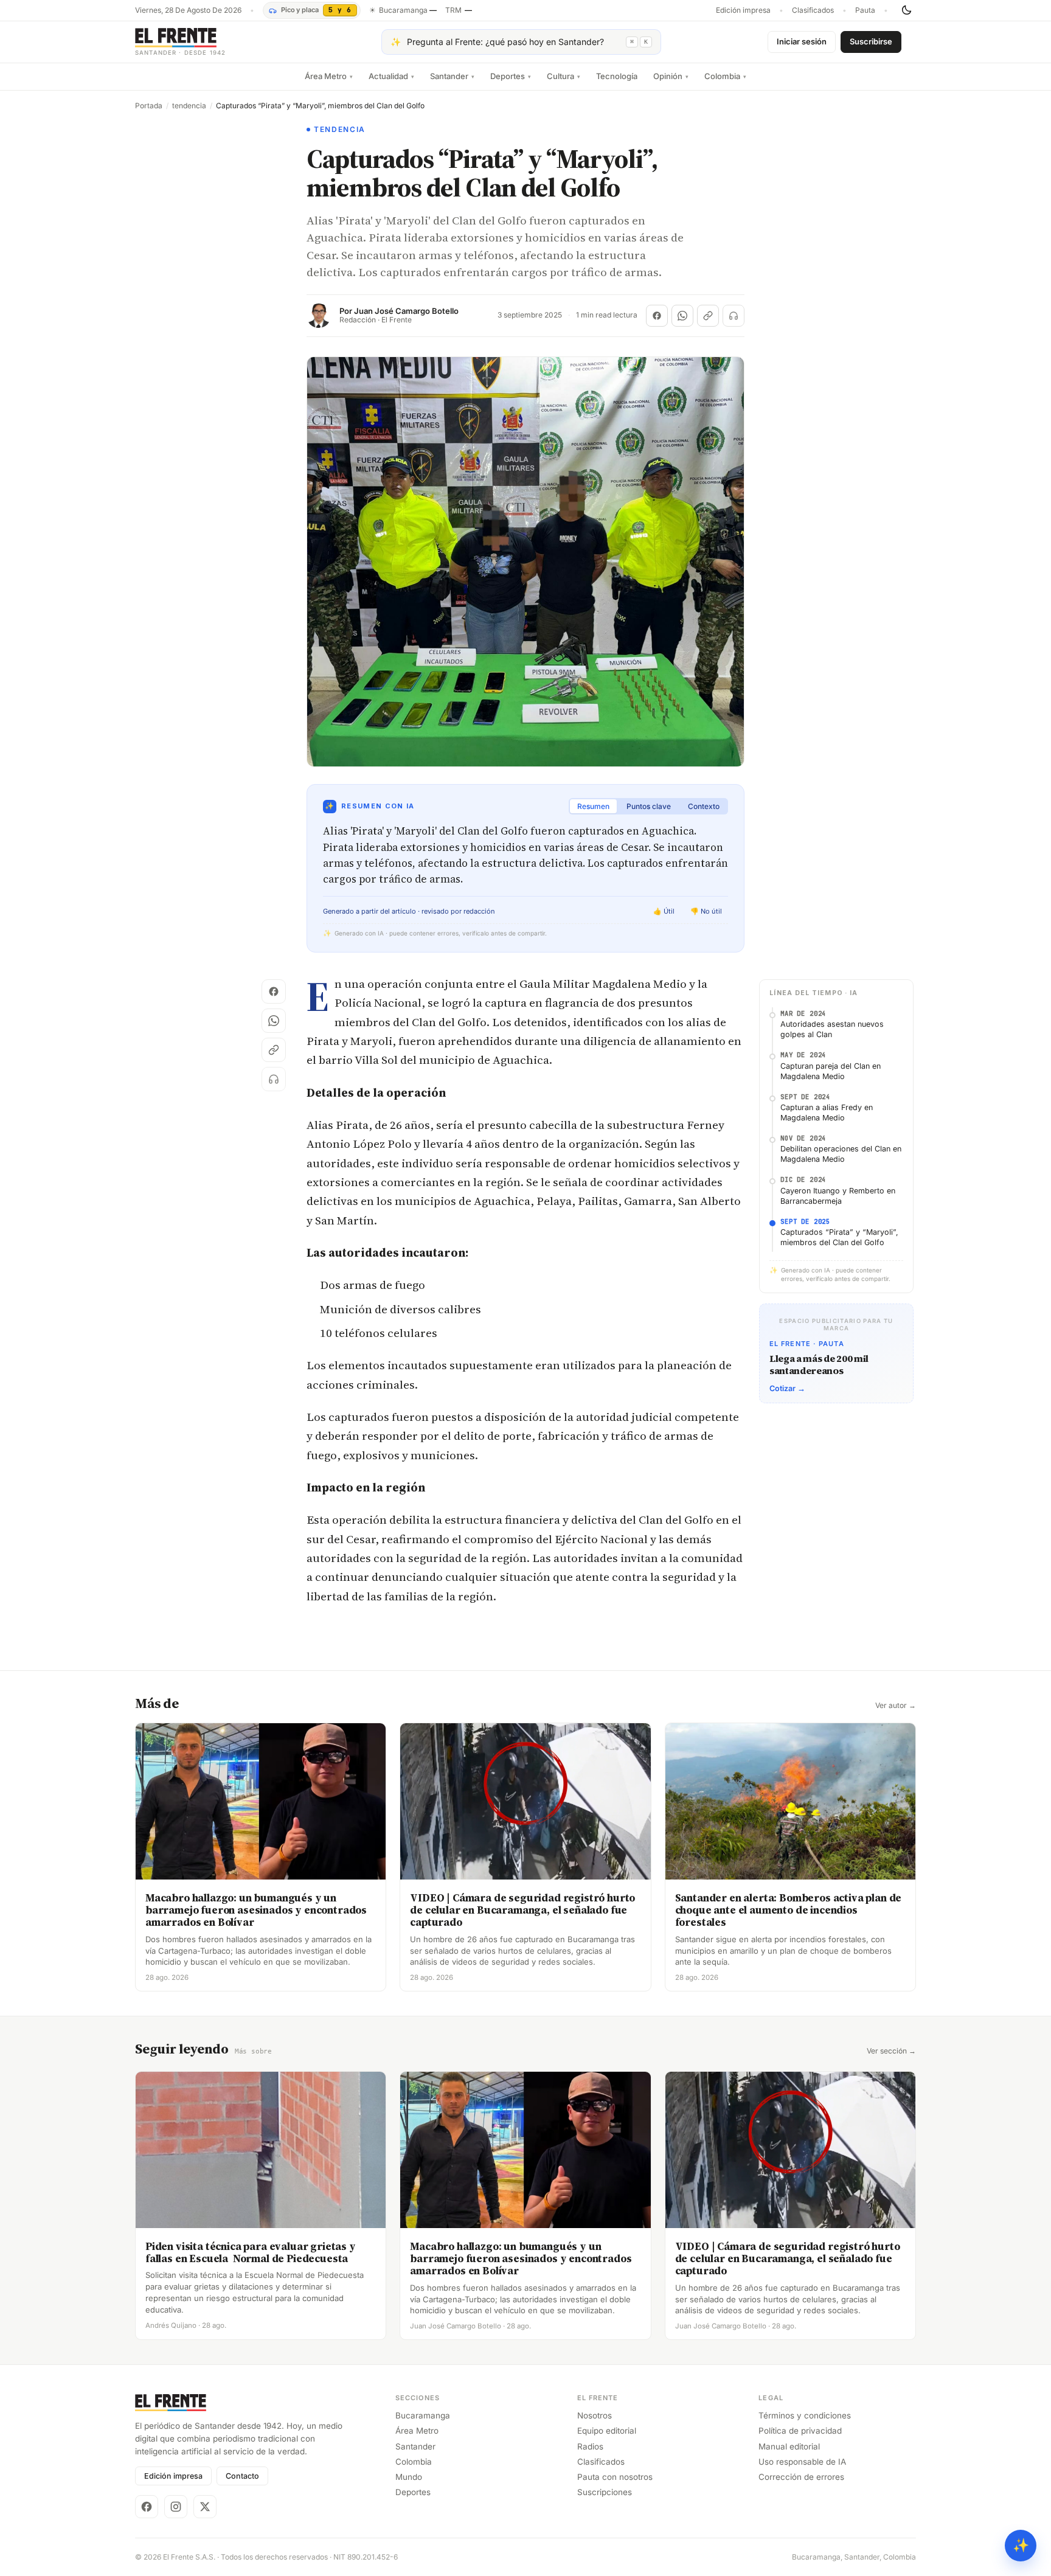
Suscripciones (605, 2492)
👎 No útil (706, 911)
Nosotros (595, 2415)
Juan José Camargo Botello (406, 311)
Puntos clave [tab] (649, 806)
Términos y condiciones (805, 2415)
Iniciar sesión (802, 41)
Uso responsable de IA (802, 2462)
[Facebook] (147, 2507)
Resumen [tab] (593, 806)
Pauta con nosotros (615, 2477)
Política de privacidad (800, 2431)
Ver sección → (891, 2051)
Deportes (511, 76)
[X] (205, 2507)
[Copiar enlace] (708, 316)
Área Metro (329, 76)
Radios (590, 2446)
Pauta (865, 10)
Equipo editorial (607, 2431)
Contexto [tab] (704, 806)
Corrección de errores (801, 2477)
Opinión (671, 76)
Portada (149, 106)
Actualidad (391, 76)
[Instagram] (176, 2507)
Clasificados (813, 10)
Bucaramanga (423, 2415)
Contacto (242, 2476)
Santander (452, 76)
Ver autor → (896, 1706)
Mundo (409, 2477)
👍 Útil (664, 911)
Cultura (564, 76)
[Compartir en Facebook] (657, 316)
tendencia (189, 106)
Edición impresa (743, 10)
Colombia (725, 76)
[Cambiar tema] (906, 10)
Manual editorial (789, 2446)
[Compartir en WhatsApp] (682, 316)
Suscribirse (871, 41)
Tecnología (617, 76)
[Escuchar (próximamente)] (734, 316)
